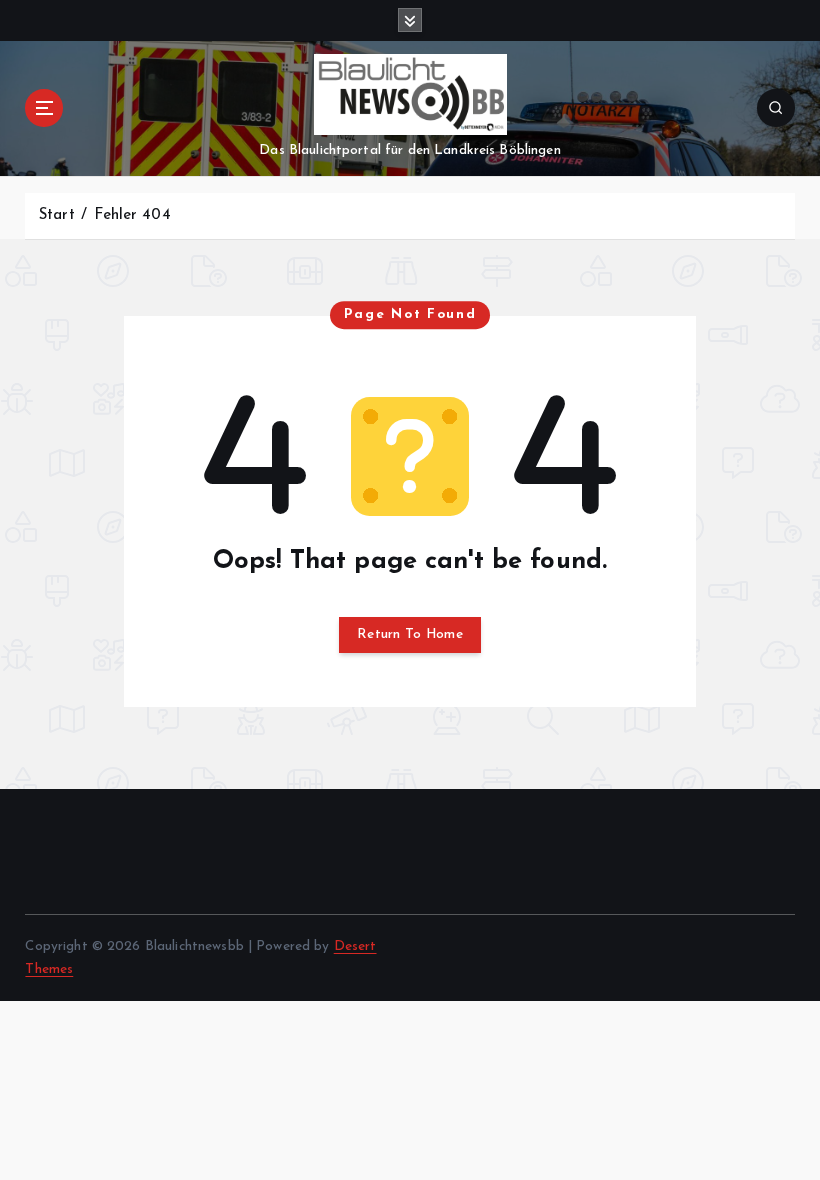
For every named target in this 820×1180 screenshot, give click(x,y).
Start (57, 215)
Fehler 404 (132, 215)
